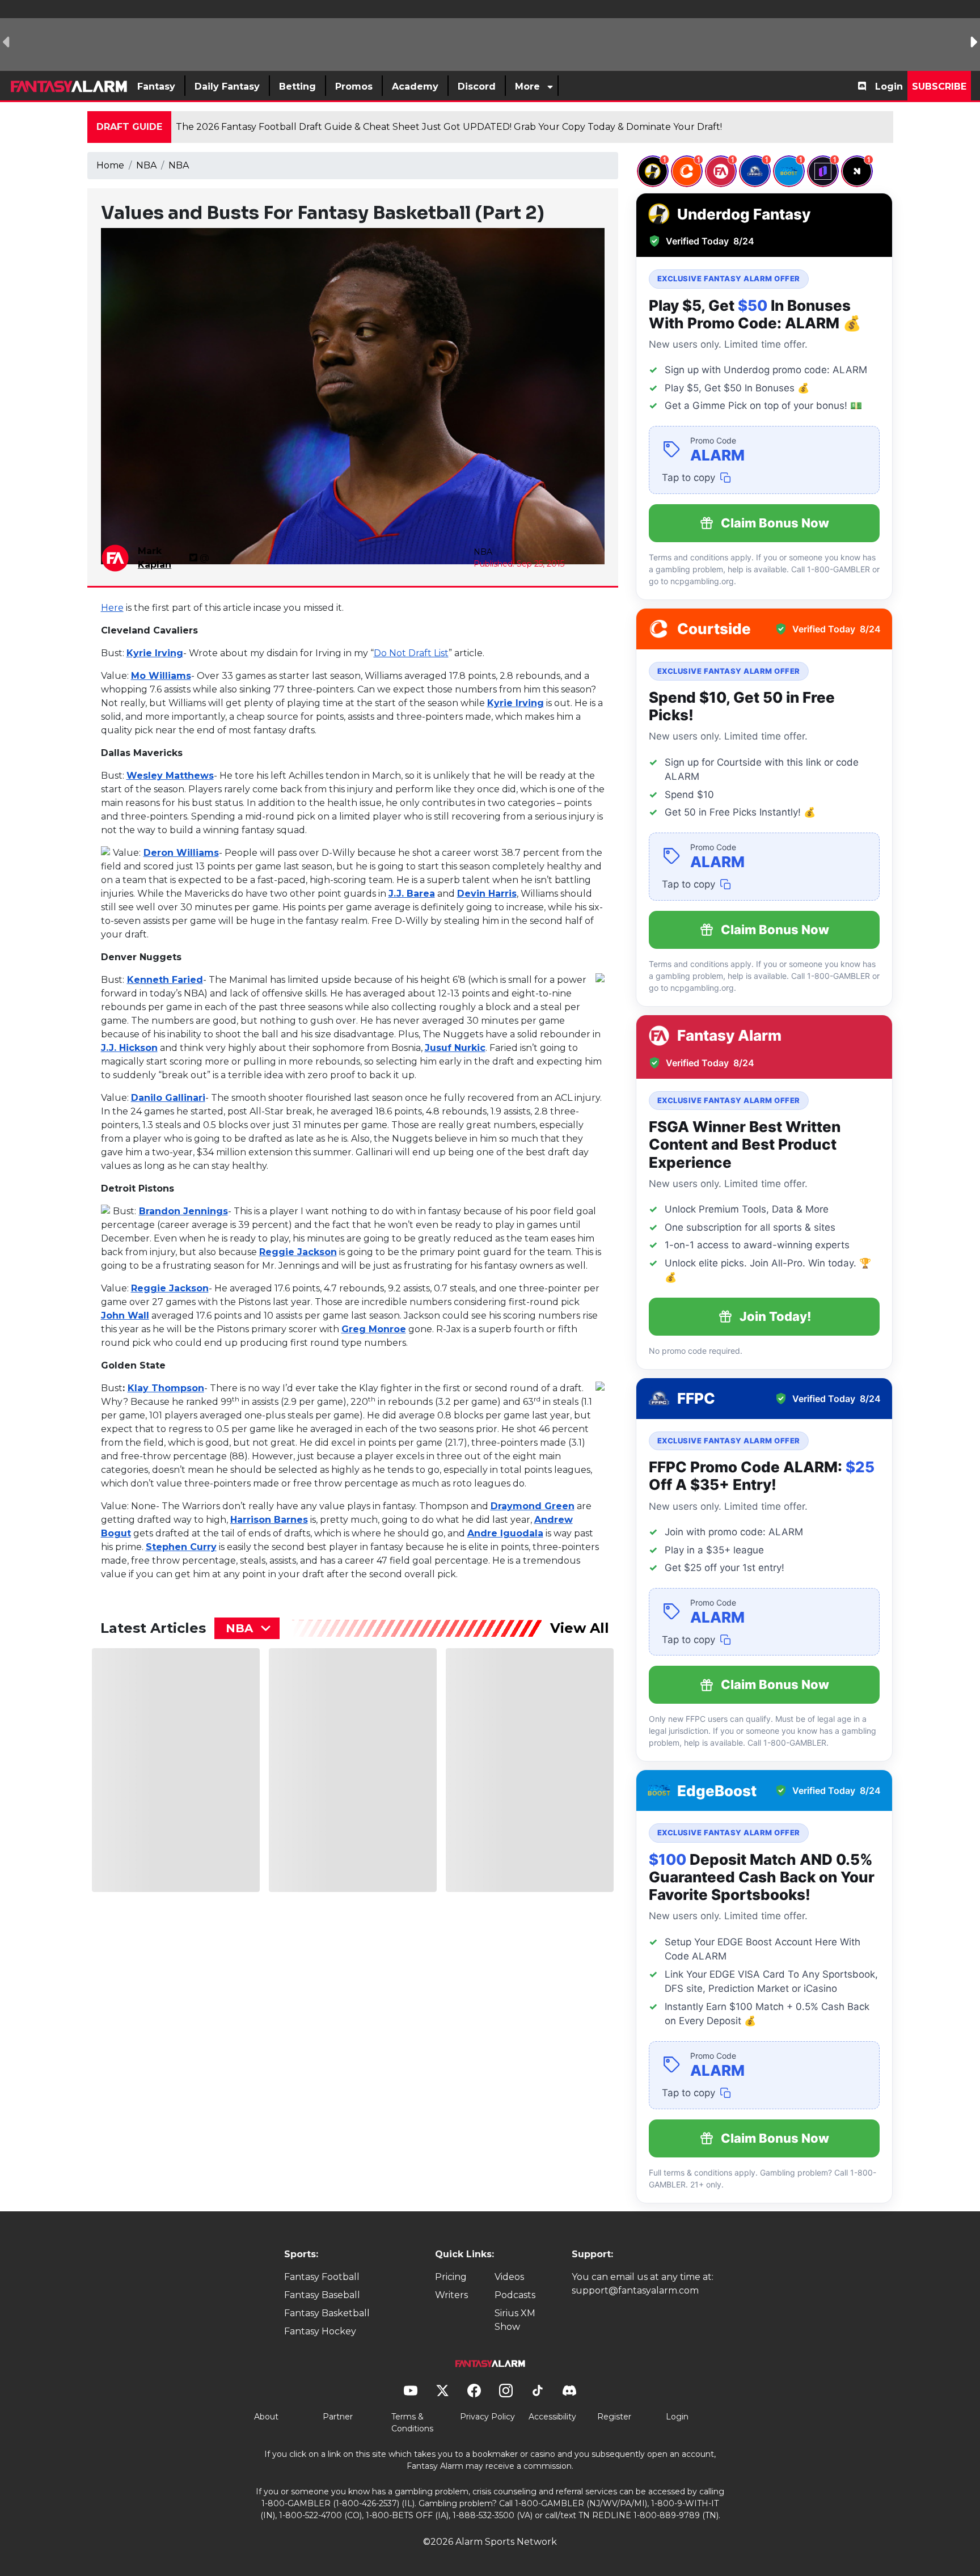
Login (889, 86)
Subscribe (939, 86)
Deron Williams (181, 853)
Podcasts (515, 2295)
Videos (509, 2277)
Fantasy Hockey (320, 2331)
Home (110, 165)
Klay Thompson (166, 1388)
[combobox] (247, 1628)
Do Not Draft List (411, 653)
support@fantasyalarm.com (635, 2290)
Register (614, 2417)
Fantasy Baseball (322, 2295)
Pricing (451, 2277)
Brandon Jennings (183, 1211)
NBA (146, 165)
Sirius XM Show (515, 2320)
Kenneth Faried (165, 980)
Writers (451, 2295)
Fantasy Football (322, 2277)
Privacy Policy (487, 2417)
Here (112, 608)
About (266, 2417)
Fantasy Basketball (327, 2313)
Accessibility (552, 2417)
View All (580, 1628)
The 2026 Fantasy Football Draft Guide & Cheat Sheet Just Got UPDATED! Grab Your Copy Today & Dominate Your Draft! (449, 127)
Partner (338, 2417)
